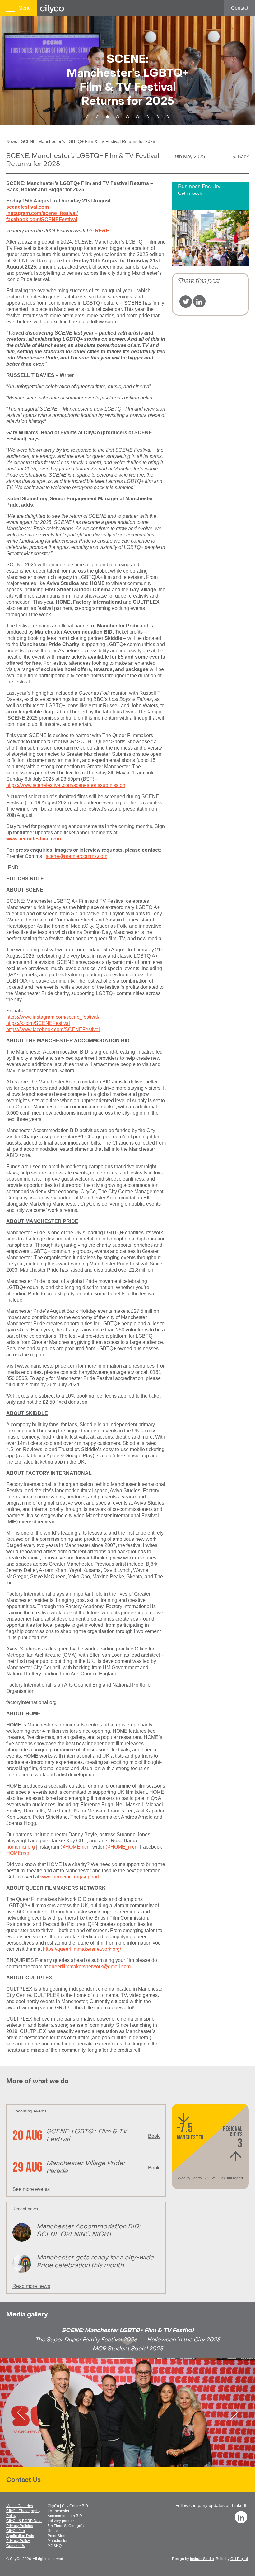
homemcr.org (21, 1847)
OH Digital (239, 2559)
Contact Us (23, 2480)
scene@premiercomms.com (76, 856)
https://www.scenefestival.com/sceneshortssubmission (66, 785)
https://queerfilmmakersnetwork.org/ (82, 1949)
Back (243, 157)
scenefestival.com (28, 207)
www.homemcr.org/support (70, 1877)
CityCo (16, 2559)
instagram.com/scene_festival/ (42, 213)
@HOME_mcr (121, 1847)
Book (154, 2136)
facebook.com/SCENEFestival (42, 219)
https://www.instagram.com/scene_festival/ (53, 1017)
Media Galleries (20, 2506)
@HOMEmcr (74, 1847)
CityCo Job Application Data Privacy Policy (20, 2536)
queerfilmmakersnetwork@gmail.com (90, 1967)
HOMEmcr (18, 1853)
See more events (31, 2189)
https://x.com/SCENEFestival (38, 1023)
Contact (240, 8)
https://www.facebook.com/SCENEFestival (53, 1029)
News (12, 141)
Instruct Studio (202, 2559)
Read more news (31, 2286)
